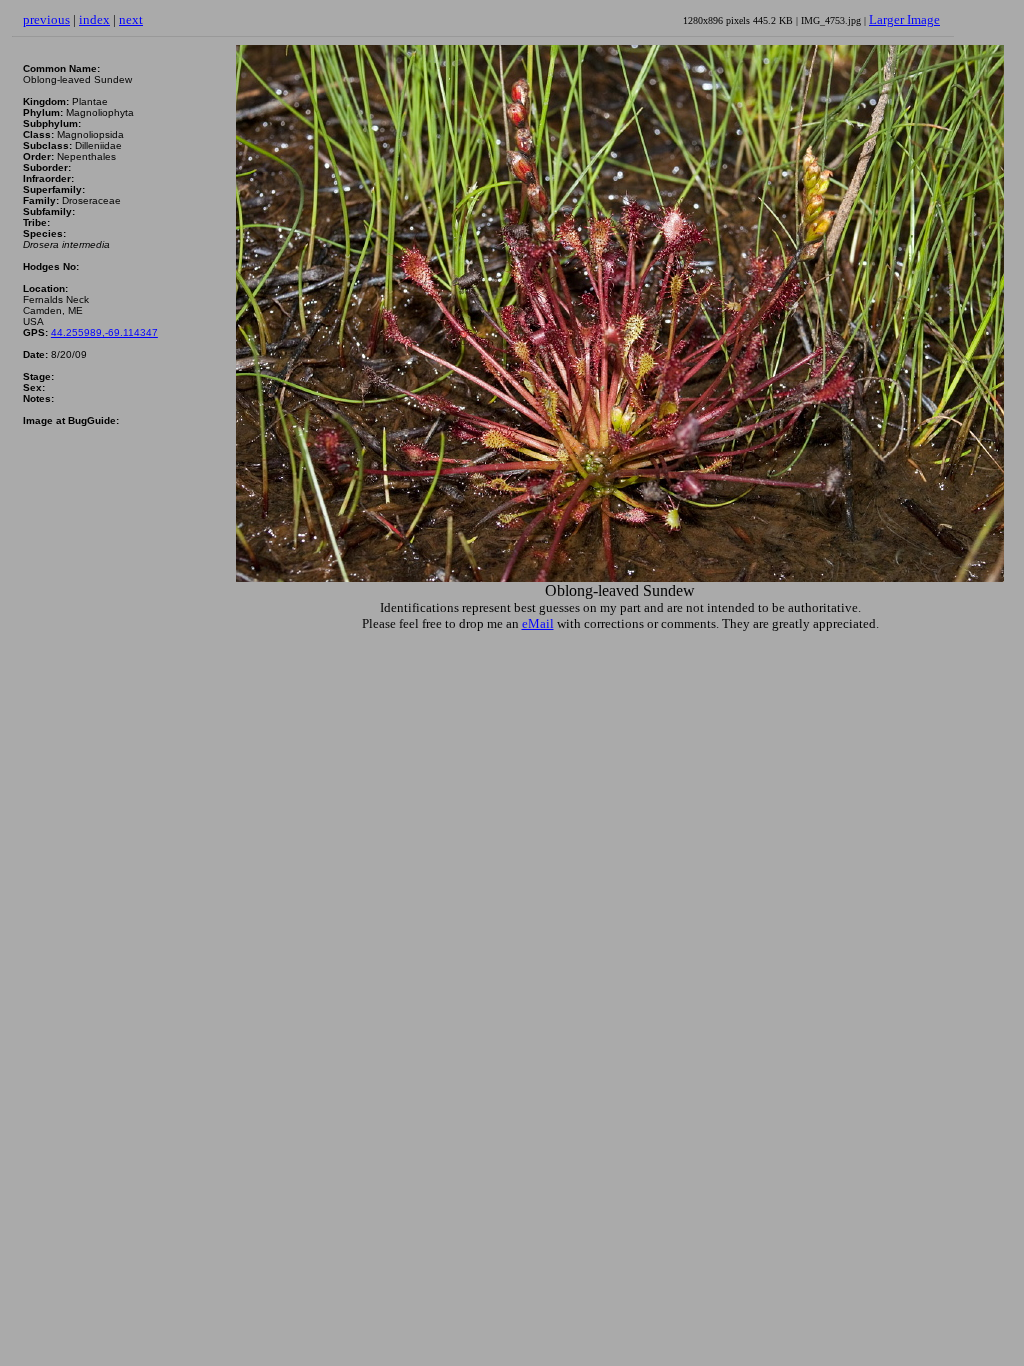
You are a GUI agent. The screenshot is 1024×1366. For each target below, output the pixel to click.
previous (46, 19)
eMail (538, 623)
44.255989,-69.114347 (104, 332)
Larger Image (904, 19)
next (131, 19)
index (94, 19)
